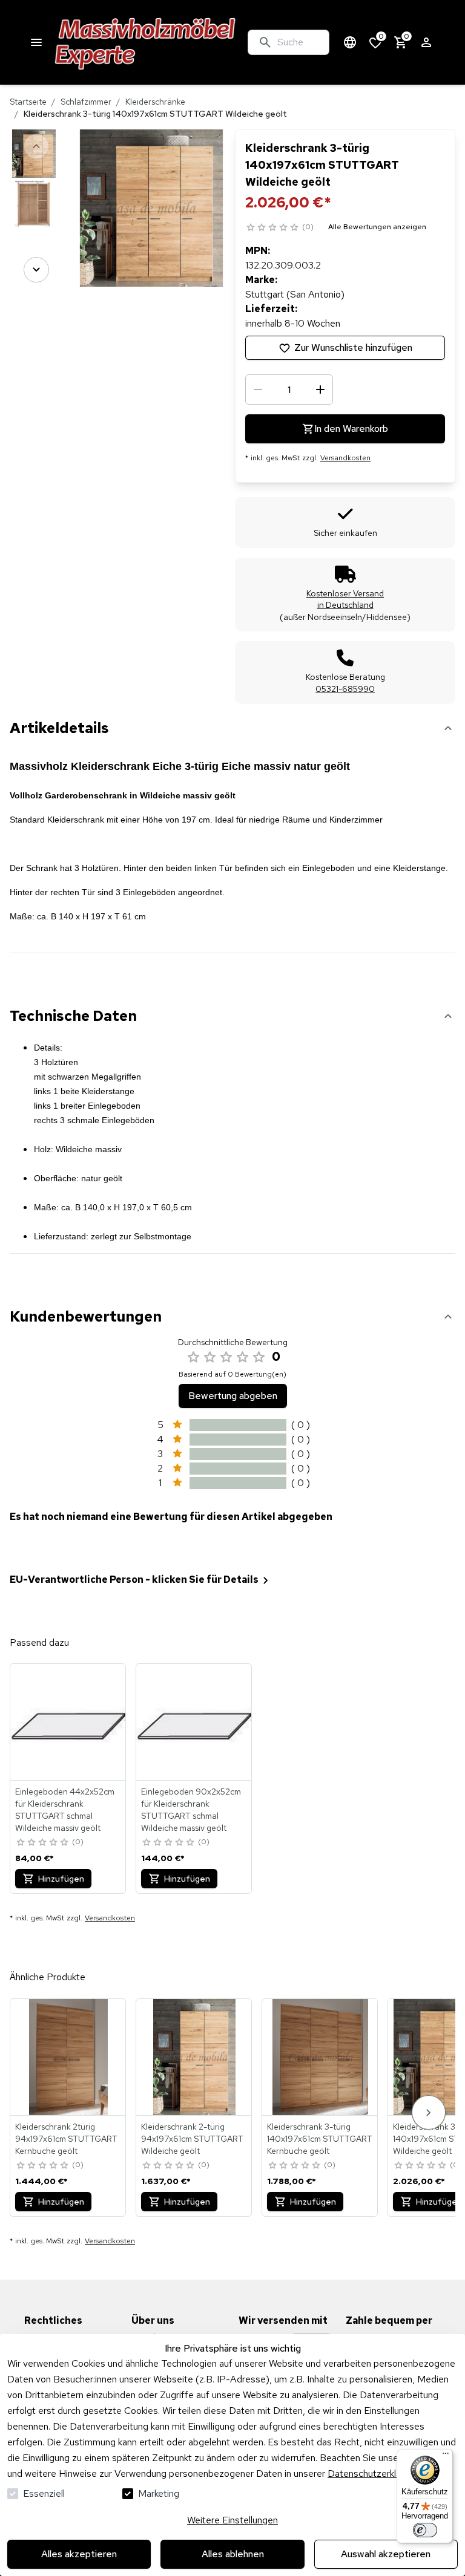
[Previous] (36, 146)
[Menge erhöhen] (320, 390)
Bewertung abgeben (233, 1396)
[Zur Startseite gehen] (146, 42)
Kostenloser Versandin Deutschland (345, 599)
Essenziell (44, 2493)
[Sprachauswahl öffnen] (350, 42)
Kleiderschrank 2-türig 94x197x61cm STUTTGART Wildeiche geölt (192, 2139)
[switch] (425, 2530)
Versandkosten (345, 458)
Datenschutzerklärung (373, 2473)
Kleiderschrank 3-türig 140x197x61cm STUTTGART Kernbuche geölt (320, 2139)
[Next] (36, 270)
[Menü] (446, 2456)
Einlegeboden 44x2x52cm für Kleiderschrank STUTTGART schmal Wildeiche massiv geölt (65, 1810)
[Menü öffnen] (36, 42)
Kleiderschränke (155, 102)
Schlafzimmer (86, 102)
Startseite (28, 102)
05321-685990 (345, 689)
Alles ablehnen (233, 2554)
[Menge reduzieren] (258, 390)
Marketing (159, 2493)
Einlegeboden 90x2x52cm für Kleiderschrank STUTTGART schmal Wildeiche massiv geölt (191, 1810)
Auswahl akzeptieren (386, 2554)
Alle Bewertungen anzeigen (377, 227)
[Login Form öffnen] (426, 42)
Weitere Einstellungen (232, 2520)
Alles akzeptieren (79, 2554)
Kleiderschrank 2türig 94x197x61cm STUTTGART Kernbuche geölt (66, 2139)
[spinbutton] (289, 390)
